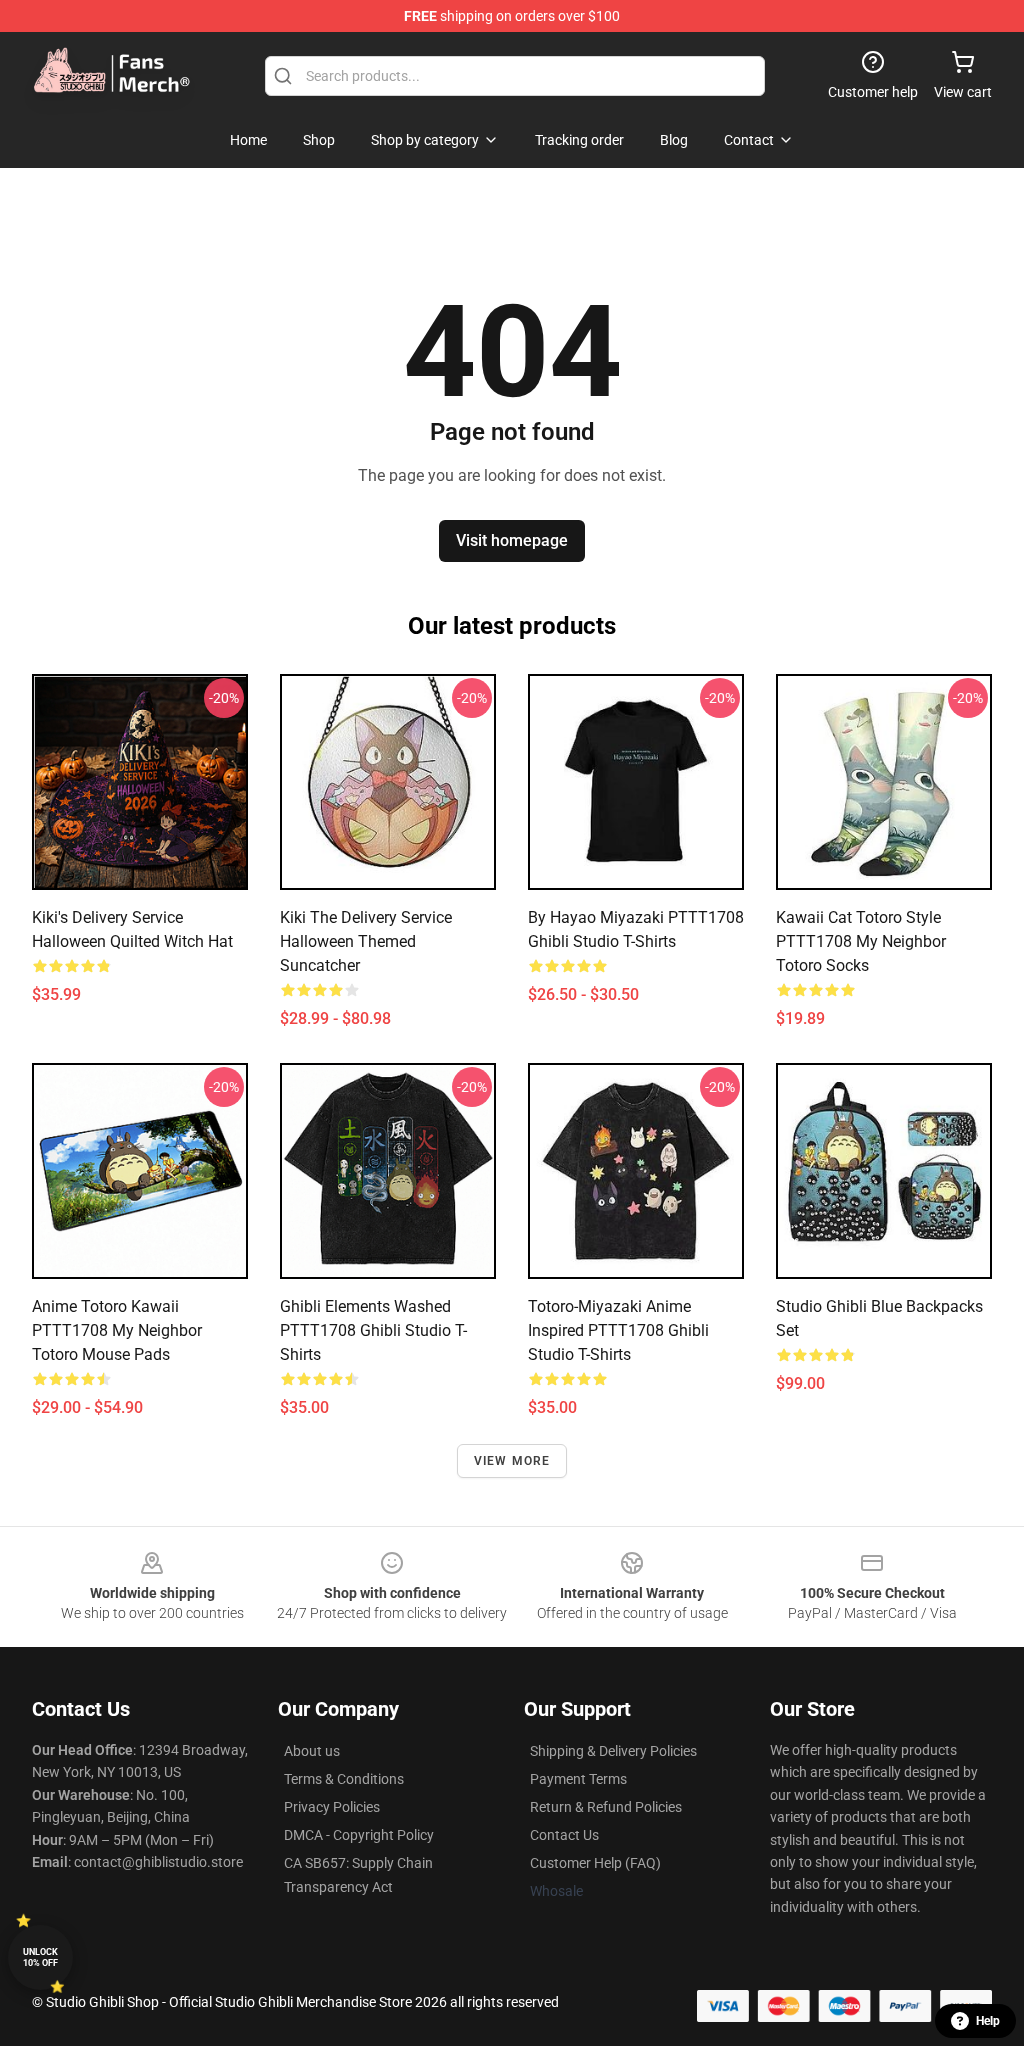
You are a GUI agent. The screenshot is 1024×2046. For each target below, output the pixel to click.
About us (312, 1751)
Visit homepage (512, 540)
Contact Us (564, 1835)
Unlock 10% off (40, 1957)
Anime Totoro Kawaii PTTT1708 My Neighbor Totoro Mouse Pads (117, 1330)
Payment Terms (578, 1779)
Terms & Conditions (344, 1779)
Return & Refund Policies (606, 1807)
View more (512, 1461)
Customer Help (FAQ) (595, 1863)
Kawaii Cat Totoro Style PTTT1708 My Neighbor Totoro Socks (861, 941)
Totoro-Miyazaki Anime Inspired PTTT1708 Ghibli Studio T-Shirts (618, 1330)
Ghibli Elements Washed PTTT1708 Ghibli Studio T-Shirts (373, 1330)
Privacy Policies (332, 1807)
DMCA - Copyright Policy (359, 1835)
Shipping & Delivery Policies (613, 1751)
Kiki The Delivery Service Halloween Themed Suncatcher (366, 941)
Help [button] (988, 2021)
